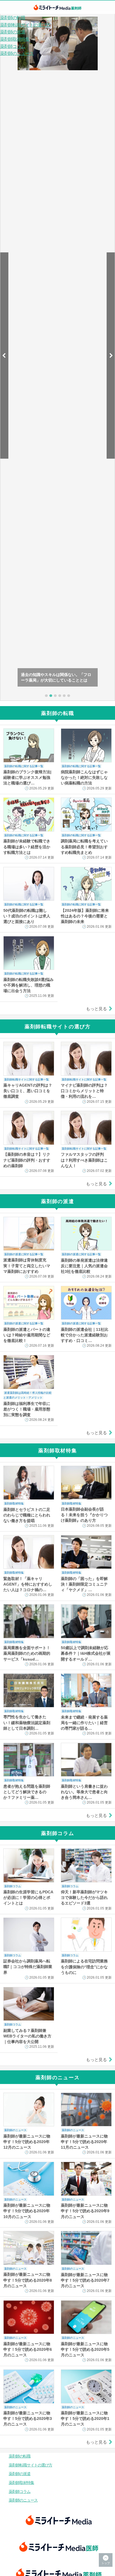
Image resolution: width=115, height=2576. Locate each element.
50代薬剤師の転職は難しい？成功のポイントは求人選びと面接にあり (27, 916)
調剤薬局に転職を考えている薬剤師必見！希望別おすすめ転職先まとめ (84, 847)
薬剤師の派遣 (13, 32)
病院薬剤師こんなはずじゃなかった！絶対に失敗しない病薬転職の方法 (84, 777)
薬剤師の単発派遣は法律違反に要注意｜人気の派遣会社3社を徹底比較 (84, 1266)
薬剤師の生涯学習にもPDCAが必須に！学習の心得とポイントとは (28, 1898)
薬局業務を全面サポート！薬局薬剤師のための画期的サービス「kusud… (27, 1653)
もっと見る (96, 1009)
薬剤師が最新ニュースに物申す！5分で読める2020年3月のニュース (28, 2419)
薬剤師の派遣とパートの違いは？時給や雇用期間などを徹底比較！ (27, 1335)
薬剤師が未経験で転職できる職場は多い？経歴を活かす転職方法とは (27, 847)
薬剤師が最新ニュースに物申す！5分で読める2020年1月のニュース (85, 2419)
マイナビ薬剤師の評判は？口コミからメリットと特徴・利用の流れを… (84, 1091)
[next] (111, 356)
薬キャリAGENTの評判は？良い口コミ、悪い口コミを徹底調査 (28, 1091)
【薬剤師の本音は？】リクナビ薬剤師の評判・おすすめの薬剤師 (27, 1160)
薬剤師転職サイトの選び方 (25, 25)
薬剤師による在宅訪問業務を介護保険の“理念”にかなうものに (84, 1967)
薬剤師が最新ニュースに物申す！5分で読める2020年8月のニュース (28, 2280)
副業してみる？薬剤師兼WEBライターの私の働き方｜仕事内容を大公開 (27, 2036)
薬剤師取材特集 (15, 39)
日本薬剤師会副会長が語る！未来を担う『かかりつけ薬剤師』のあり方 (84, 1515)
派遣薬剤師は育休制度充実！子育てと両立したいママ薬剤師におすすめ (27, 1266)
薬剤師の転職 (13, 18)
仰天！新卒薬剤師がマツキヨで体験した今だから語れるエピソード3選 (84, 1898)
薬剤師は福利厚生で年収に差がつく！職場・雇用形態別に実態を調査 (27, 1409)
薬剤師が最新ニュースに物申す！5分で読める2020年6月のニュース (28, 2349)
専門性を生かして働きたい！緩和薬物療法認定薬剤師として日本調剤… (27, 1722)
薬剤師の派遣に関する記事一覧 (24, 1254)
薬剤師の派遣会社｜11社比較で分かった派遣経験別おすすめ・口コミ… (85, 1335)
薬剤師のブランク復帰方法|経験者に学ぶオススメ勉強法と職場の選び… (27, 777)
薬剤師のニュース (17, 53)
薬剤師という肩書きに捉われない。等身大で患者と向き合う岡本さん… (84, 1792)
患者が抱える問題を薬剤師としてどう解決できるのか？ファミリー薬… (27, 1792)
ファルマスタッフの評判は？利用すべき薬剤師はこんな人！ (84, 1160)
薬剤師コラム (13, 46)
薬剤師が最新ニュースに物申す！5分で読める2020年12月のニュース (27, 2142)
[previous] (4, 356)
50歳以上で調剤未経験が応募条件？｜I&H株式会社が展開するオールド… (86, 1653)
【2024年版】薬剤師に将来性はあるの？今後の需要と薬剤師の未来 (85, 916)
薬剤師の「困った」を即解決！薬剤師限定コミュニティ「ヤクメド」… (84, 1584)
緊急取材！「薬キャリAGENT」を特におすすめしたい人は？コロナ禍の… (28, 1584)
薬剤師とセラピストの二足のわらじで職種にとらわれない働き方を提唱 (27, 1515)
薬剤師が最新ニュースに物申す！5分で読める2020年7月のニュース (85, 2280)
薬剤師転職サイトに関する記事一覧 (27, 1079)
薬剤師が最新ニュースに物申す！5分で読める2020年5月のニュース (85, 2349)
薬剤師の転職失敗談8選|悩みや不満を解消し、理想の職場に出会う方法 (28, 985)
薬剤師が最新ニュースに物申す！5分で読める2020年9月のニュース (85, 2211)
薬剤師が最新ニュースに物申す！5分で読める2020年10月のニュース (27, 2211)
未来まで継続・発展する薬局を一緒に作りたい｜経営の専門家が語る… (84, 1723)
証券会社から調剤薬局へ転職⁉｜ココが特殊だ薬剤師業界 (28, 1967)
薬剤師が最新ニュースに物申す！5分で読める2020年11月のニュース (84, 2142)
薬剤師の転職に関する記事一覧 (24, 766)
